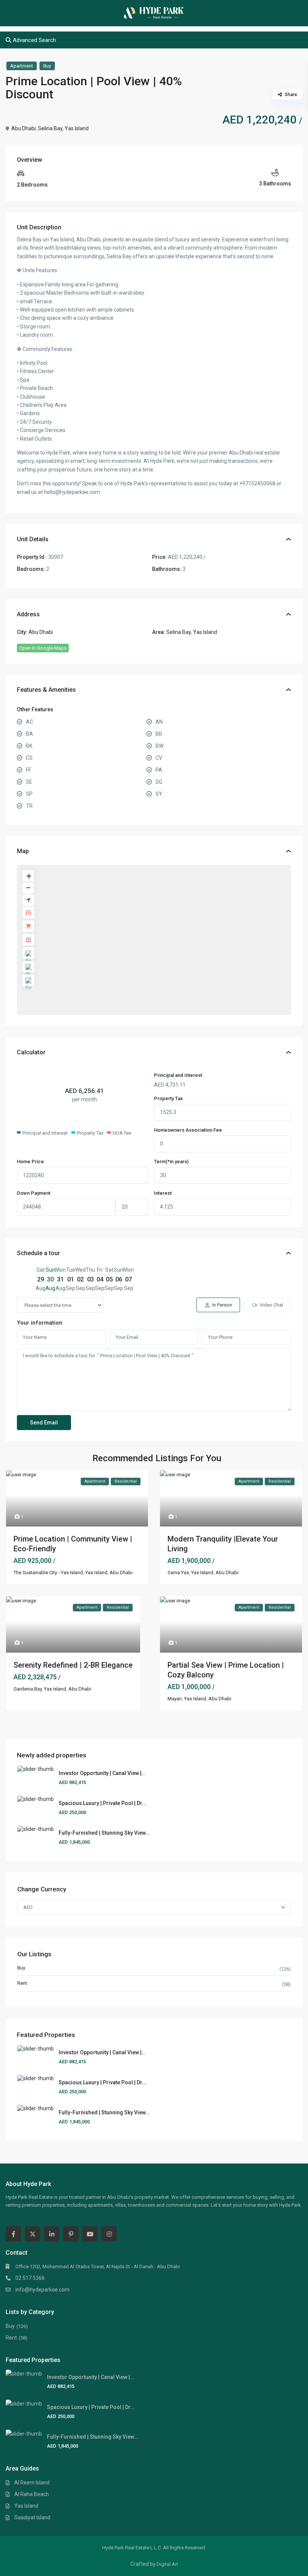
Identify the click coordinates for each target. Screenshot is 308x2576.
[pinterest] (71, 2234)
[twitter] (32, 2234)
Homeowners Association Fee (188, 1130)
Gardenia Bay (28, 1689)
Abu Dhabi (23, 128)
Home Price (30, 1162)
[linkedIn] (52, 2234)
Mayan (175, 1699)
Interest (163, 1193)
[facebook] (13, 2234)
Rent (22, 1983)
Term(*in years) (171, 1162)
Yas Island (77, 128)
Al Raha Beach (32, 2494)
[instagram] (109, 2234)
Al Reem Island (32, 2483)
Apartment (22, 66)
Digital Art (167, 2564)
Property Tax (168, 1098)
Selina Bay (50, 128)
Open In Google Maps (43, 648)
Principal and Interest (178, 1075)
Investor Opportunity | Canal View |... (102, 1773)
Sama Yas (178, 1573)
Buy (47, 66)
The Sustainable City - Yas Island (48, 1573)
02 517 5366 (30, 2278)
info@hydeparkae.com (42, 2290)
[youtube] (90, 2234)
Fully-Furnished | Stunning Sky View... (104, 1833)
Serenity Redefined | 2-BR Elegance (73, 1665)
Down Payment (34, 1193)
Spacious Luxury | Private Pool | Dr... (103, 1803)
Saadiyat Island (32, 2517)
